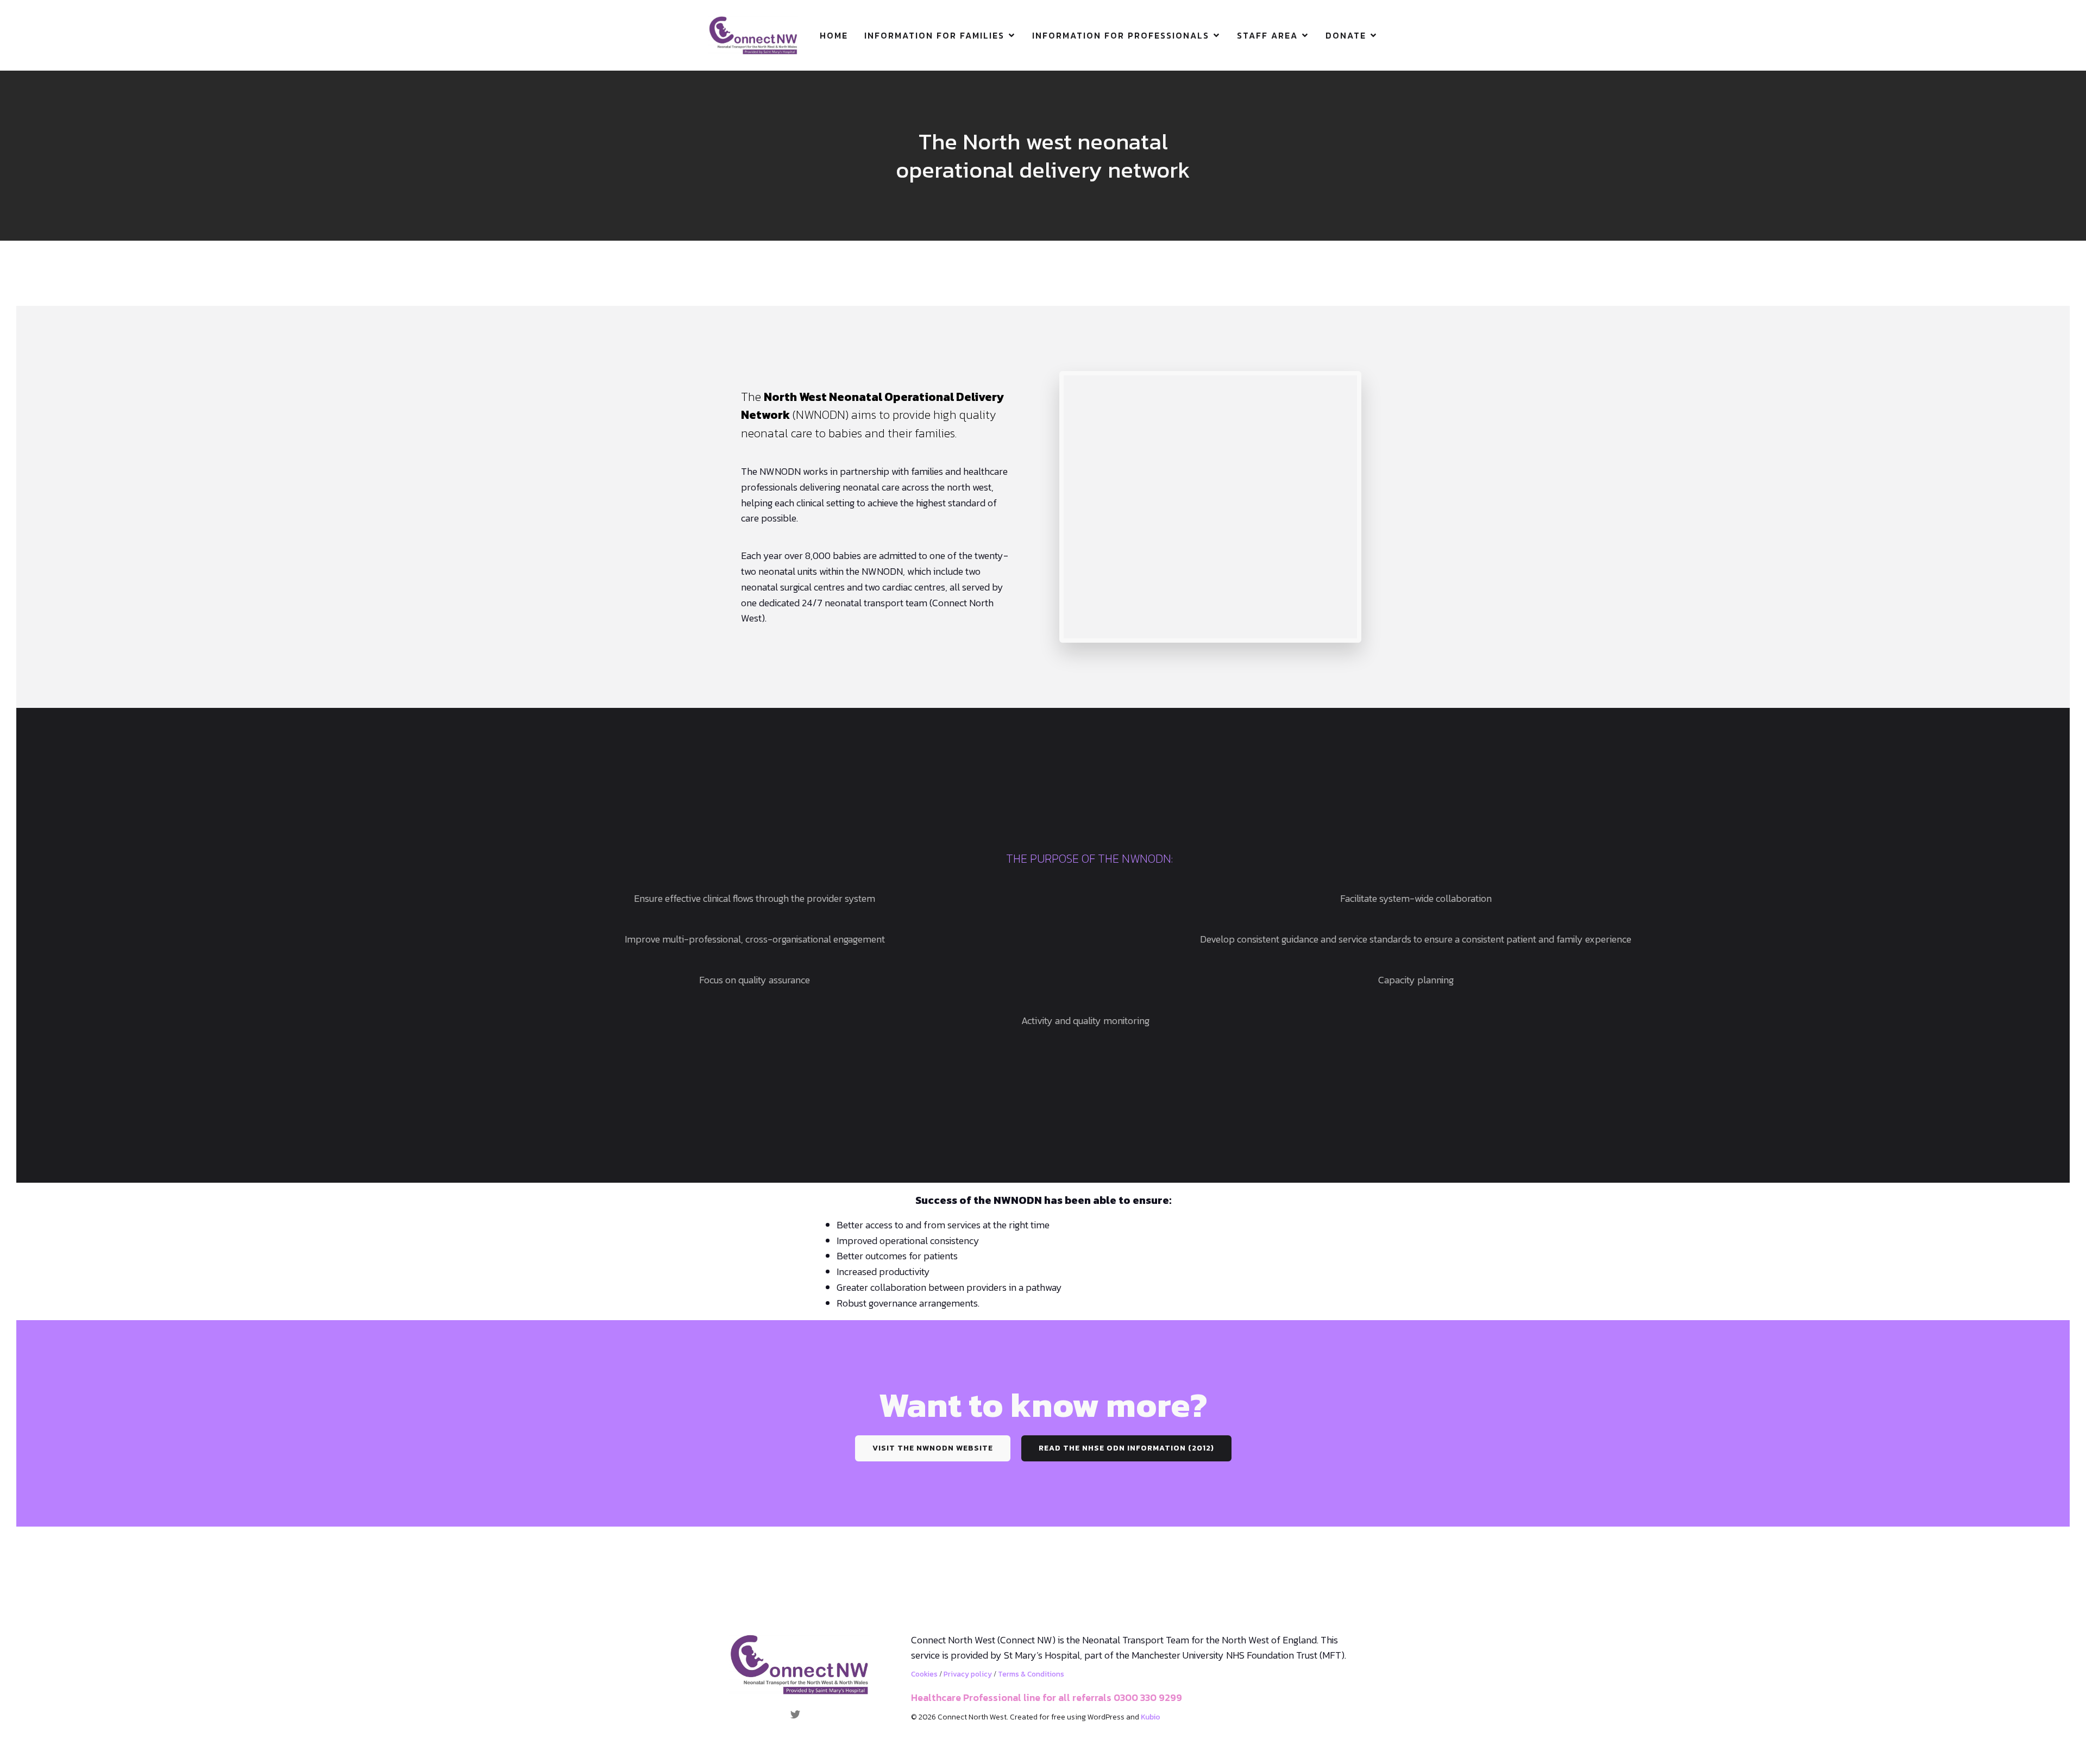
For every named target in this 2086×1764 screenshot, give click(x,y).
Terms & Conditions (1031, 1674)
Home (834, 35)
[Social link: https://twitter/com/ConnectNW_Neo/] (799, 1713)
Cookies (924, 1674)
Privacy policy (968, 1674)
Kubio (1151, 1717)
